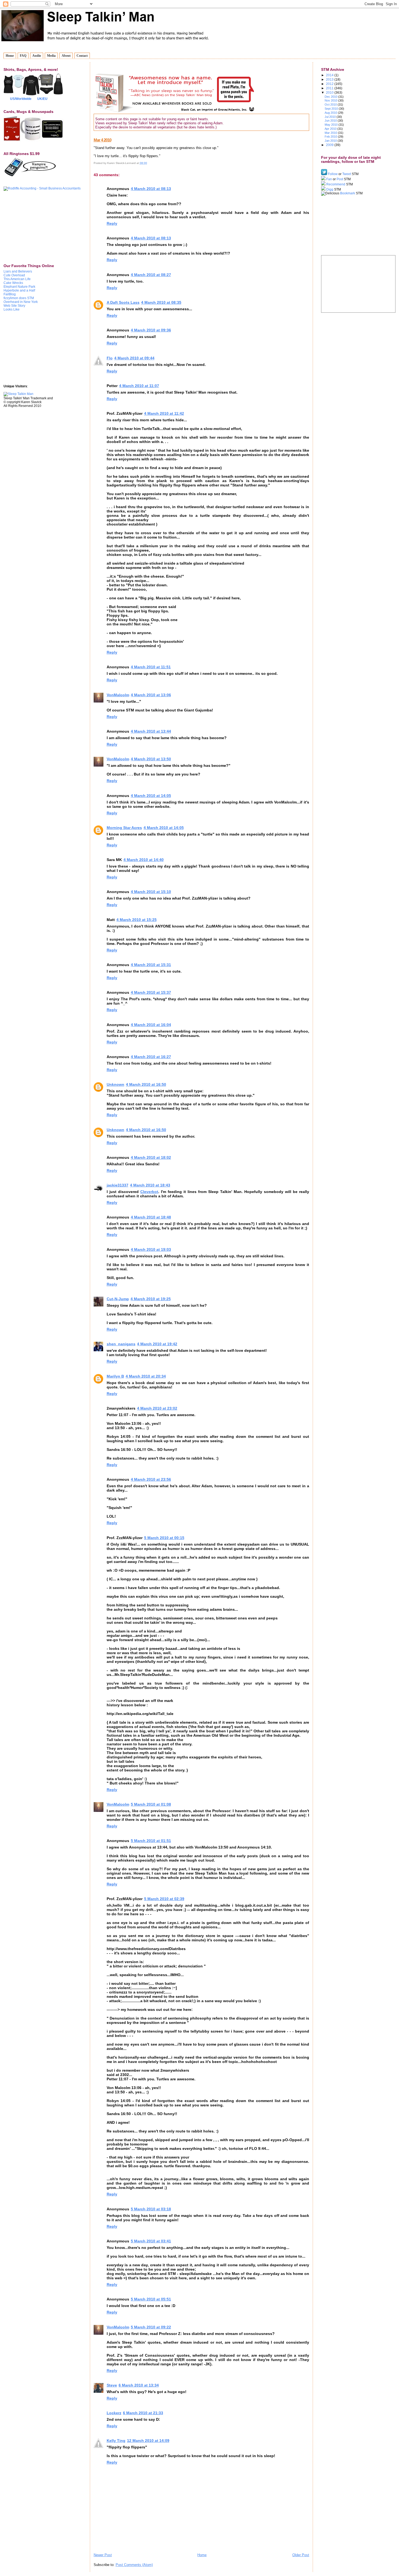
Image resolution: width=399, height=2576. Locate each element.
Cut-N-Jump (118, 1299)
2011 (330, 88)
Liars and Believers (18, 271)
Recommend (336, 184)
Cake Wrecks (13, 283)
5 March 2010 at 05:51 (151, 2299)
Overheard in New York (21, 302)
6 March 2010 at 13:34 (139, 2385)
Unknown (115, 1084)
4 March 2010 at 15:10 (151, 892)
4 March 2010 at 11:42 (164, 413)
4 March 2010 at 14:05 (151, 796)
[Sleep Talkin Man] (18, 394)
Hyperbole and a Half (19, 290)
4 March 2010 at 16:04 (151, 1025)
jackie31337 (118, 1185)
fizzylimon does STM (19, 298)
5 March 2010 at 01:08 (151, 1804)
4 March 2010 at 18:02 (151, 1157)
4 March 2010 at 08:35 (161, 302)
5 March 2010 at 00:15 (164, 1538)
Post (340, 179)
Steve (112, 2385)
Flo (110, 358)
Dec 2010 (331, 97)
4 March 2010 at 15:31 (151, 965)
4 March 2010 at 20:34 (146, 1376)
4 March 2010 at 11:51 (151, 667)
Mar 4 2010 (102, 140)
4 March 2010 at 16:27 (151, 1057)
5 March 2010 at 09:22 (151, 2327)
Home (10, 56)
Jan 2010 (331, 141)
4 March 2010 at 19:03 (151, 1249)
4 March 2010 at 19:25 (151, 1299)
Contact (82, 56)
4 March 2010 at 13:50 (151, 759)
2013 (330, 79)
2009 (330, 145)
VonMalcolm (118, 695)
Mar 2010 (331, 133)
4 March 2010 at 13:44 (151, 731)
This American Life (17, 279)
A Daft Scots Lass (123, 302)
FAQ (23, 56)
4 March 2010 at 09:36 (151, 330)
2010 (330, 92)
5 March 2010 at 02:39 (164, 1899)
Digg (329, 189)
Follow (333, 174)
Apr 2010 (331, 129)
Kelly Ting (116, 2441)
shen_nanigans (121, 1344)
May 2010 (332, 125)
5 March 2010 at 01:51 (151, 1841)
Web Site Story (14, 306)
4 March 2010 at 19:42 (157, 1344)
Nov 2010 (331, 100)
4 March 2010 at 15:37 (151, 992)
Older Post (301, 2555)
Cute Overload (14, 275)
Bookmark (348, 193)
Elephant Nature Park (19, 287)
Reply (112, 223)
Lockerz (114, 2413)
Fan (329, 179)
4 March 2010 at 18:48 (151, 1217)
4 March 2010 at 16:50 (146, 1084)
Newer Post (103, 2555)
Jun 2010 (331, 121)
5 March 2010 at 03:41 (151, 2241)
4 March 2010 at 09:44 (134, 358)
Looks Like (12, 309)
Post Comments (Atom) (134, 2565)
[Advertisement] (31, 227)
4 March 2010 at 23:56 (151, 1479)
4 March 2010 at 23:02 (157, 1408)
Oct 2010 (331, 105)
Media (51, 56)
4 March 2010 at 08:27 (151, 275)
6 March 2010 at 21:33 (143, 2413)
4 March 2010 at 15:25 (137, 920)
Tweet (347, 174)
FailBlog (10, 294)
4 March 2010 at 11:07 (139, 386)
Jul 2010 (331, 117)
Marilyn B (115, 1376)
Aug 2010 (331, 113)
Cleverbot (149, 1192)
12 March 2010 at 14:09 (148, 2441)
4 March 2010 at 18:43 (150, 1185)
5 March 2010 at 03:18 (151, 2209)
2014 (330, 75)
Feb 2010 (331, 137)
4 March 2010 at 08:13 (151, 189)
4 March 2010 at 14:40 (144, 860)
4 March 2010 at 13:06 (151, 695)
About (66, 56)
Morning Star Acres (124, 828)
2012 (330, 84)
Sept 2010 (332, 109)
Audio (37, 56)
